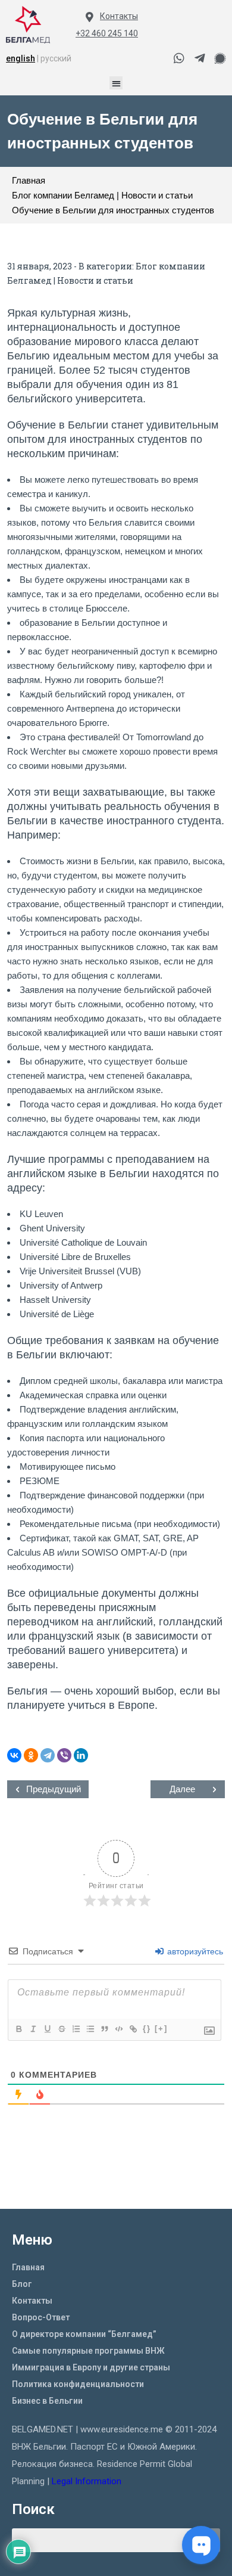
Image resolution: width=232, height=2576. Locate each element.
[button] (116, 83)
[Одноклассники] (31, 1755)
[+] (161, 2029)
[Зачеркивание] (61, 2029)
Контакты (119, 16)
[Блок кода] (118, 2029)
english (21, 58)
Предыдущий (54, 1789)
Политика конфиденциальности (78, 2384)
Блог (22, 2284)
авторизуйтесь (194, 1951)
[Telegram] (48, 1755)
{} (147, 2029)
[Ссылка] (133, 2029)
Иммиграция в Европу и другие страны (91, 2367)
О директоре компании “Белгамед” (84, 2334)
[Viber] (64, 1755)
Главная (28, 2267)
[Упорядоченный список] (76, 2029)
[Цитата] (104, 2029)
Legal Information (88, 2481)
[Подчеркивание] (47, 2029)
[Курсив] (33, 2029)
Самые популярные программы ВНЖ (88, 2351)
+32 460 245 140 (107, 33)
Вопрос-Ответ (41, 2317)
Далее (182, 1789)
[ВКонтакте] (14, 1755)
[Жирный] (18, 2029)
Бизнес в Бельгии (47, 2401)
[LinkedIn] (81, 1755)
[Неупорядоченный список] (90, 2029)
